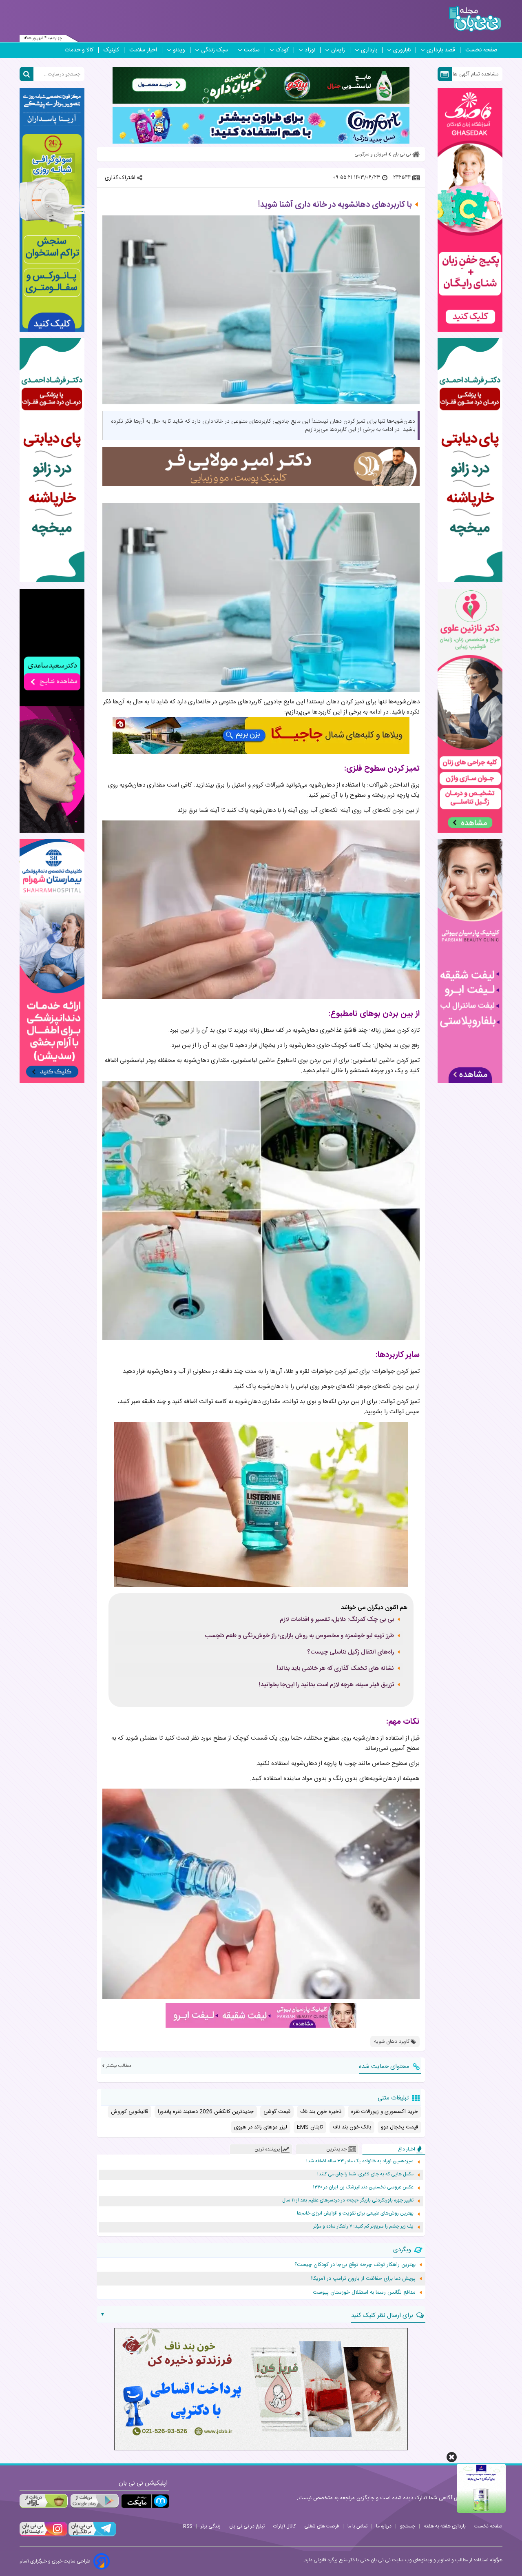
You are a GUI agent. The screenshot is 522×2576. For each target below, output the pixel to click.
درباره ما (384, 2526)
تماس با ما (357, 2526)
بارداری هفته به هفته (445, 2526)
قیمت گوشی (277, 2112)
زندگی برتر (211, 2526)
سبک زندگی (215, 50)
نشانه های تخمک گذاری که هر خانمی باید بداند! (335, 1669)
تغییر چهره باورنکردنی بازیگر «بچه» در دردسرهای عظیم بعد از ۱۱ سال (348, 2200)
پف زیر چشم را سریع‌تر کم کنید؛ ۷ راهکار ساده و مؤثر (363, 2227)
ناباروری (402, 50)
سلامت (252, 50)
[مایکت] (145, 2501)
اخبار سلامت (143, 50)
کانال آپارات (284, 2526)
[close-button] (452, 2457)
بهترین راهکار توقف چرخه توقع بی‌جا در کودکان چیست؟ (355, 2265)
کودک (282, 50)
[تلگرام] (91, 2535)
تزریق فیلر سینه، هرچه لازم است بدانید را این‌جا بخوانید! (326, 1685)
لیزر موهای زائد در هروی (261, 2127)
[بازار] (44, 2501)
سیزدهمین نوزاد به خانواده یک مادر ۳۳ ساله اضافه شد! (360, 2161)
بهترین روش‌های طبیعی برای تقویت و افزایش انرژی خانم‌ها (355, 2214)
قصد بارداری (441, 50)
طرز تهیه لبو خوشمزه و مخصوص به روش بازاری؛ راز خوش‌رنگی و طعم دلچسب (299, 1636)
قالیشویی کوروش (129, 2112)
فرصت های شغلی (322, 2526)
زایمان (338, 50)
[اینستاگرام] (43, 2535)
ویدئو (179, 50)
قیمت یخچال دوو (399, 2127)
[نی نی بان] (475, 19)
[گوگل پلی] (94, 2501)
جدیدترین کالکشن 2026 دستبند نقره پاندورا (206, 2112)
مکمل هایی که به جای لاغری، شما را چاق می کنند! (365, 2174)
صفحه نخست (481, 50)
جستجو (408, 2526)
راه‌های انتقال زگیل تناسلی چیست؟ (351, 1652)
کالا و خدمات (79, 50)
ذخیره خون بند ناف (321, 2112)
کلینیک (111, 50)
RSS (188, 2526)
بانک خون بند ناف (352, 2127)
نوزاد (310, 50)
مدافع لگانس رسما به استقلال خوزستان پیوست (364, 2292)
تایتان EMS (310, 2127)
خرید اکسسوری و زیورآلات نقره (385, 2112)
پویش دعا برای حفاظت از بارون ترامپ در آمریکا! (363, 2279)
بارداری (369, 50)
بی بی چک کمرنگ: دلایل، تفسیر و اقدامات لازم (337, 1620)
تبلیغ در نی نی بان (247, 2526)
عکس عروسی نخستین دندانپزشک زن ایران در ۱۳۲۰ (363, 2187)
